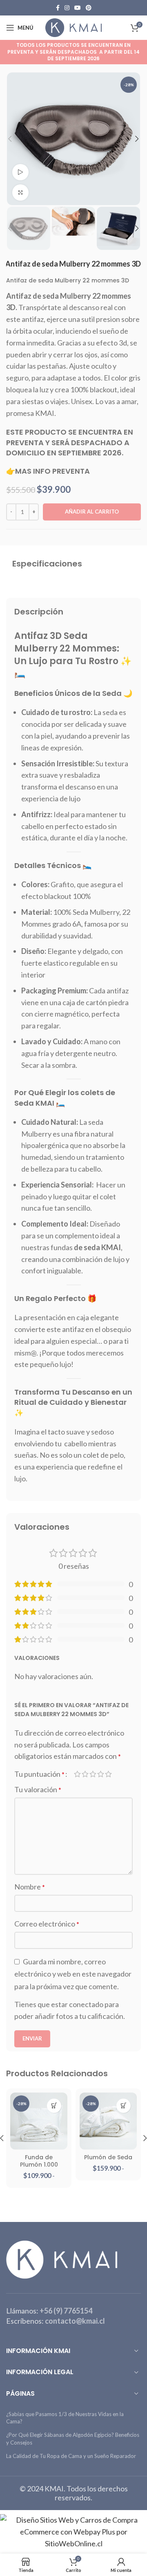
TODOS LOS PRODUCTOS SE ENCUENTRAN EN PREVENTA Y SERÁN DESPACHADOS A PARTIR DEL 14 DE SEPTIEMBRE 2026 (73, 52)
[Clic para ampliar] (20, 192)
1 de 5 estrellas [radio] (77, 1774)
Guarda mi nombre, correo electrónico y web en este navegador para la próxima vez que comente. (73, 1974)
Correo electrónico (47, 1924)
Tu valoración (38, 1789)
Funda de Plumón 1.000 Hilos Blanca (39, 2165)
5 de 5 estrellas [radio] (108, 1774)
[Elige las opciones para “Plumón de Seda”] (124, 2106)
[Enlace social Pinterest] (89, 8)
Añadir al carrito (92, 512)
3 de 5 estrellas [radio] (93, 1774)
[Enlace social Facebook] (58, 8)
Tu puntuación (39, 1774)
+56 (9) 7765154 (66, 2311)
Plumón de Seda (108, 2157)
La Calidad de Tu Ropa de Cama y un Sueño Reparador (71, 2456)
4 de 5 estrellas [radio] (101, 1774)
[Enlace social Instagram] (67, 8)
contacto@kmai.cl (75, 2321)
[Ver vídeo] (20, 172)
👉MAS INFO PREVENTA (48, 471)
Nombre (30, 1887)
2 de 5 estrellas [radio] (85, 1774)
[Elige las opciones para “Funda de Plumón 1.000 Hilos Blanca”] (54, 2106)
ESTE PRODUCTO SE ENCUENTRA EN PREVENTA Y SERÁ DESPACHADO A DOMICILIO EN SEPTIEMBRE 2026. (70, 442)
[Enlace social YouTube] (78, 8)
